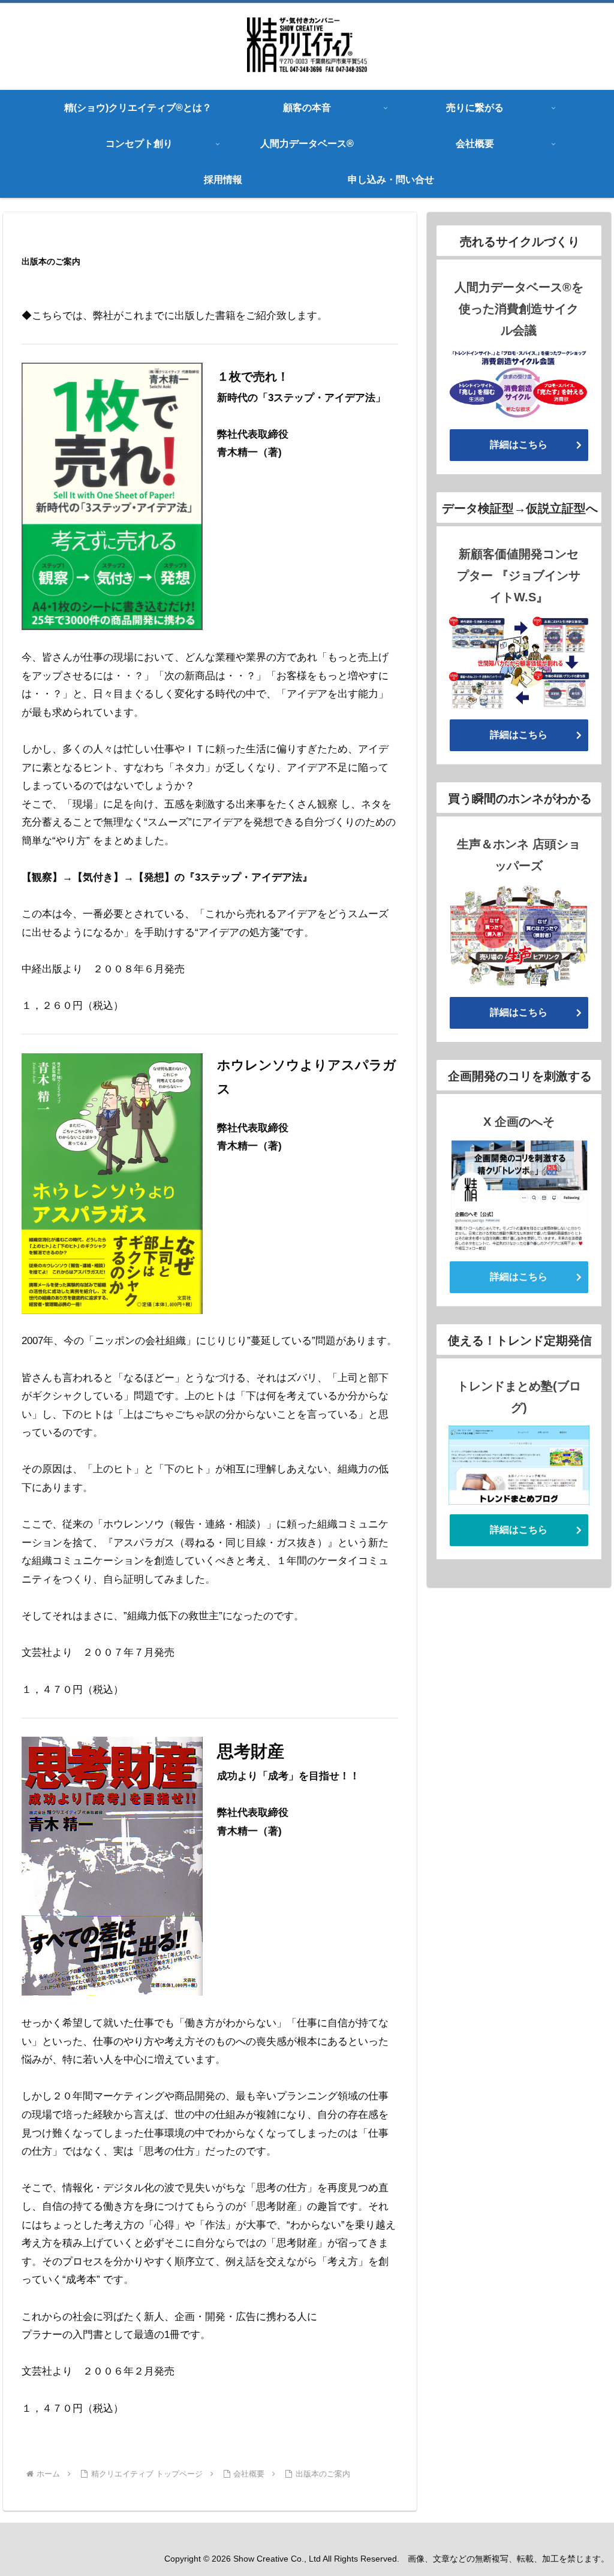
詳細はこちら (519, 445)
